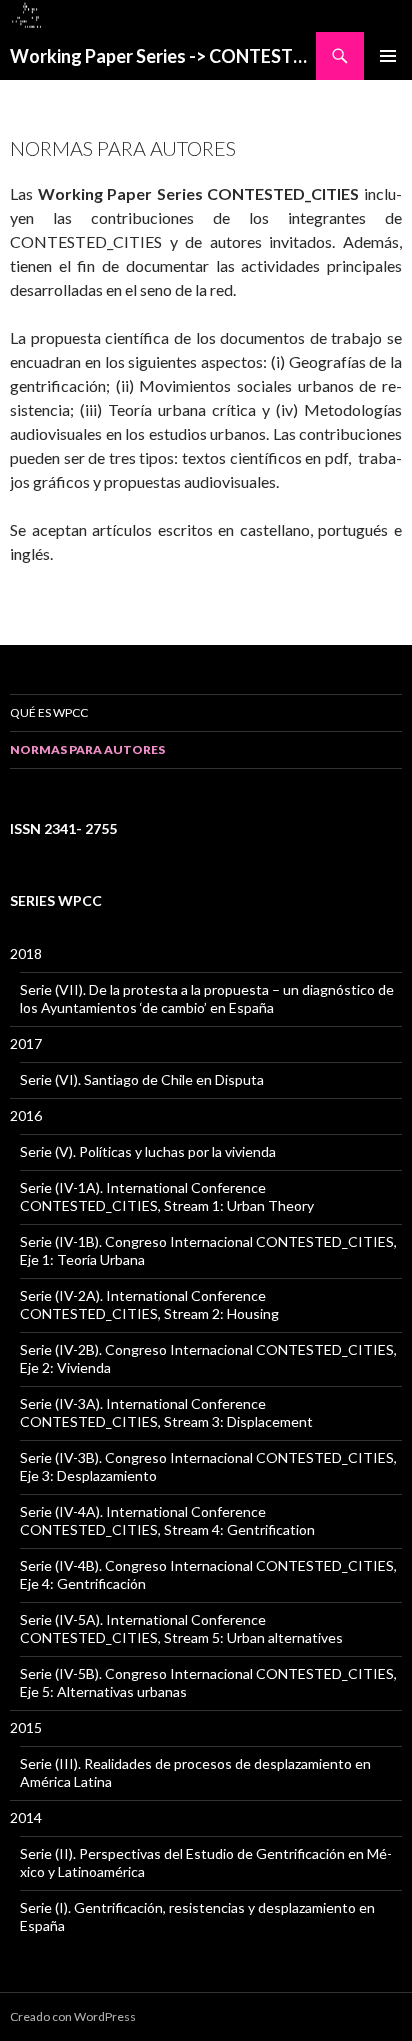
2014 (26, 1817)
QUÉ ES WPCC (49, 712)
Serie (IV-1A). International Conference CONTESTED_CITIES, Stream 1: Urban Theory (167, 1196)
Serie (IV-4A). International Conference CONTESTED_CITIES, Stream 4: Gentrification (167, 1520)
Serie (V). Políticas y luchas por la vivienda (148, 1151)
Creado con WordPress (73, 2016)
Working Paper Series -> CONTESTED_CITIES (163, 56)
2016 (26, 1115)
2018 (26, 953)
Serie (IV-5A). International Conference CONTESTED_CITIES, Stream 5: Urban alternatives (181, 1628)
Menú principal (388, 56)
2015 (26, 1727)
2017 (26, 1043)
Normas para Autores (87, 749)
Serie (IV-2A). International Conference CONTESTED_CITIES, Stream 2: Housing (149, 1304)
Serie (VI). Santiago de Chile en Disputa (142, 1079)
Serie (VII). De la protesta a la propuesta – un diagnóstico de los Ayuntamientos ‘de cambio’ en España (207, 998)
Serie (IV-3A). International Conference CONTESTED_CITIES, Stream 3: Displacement (166, 1412)
